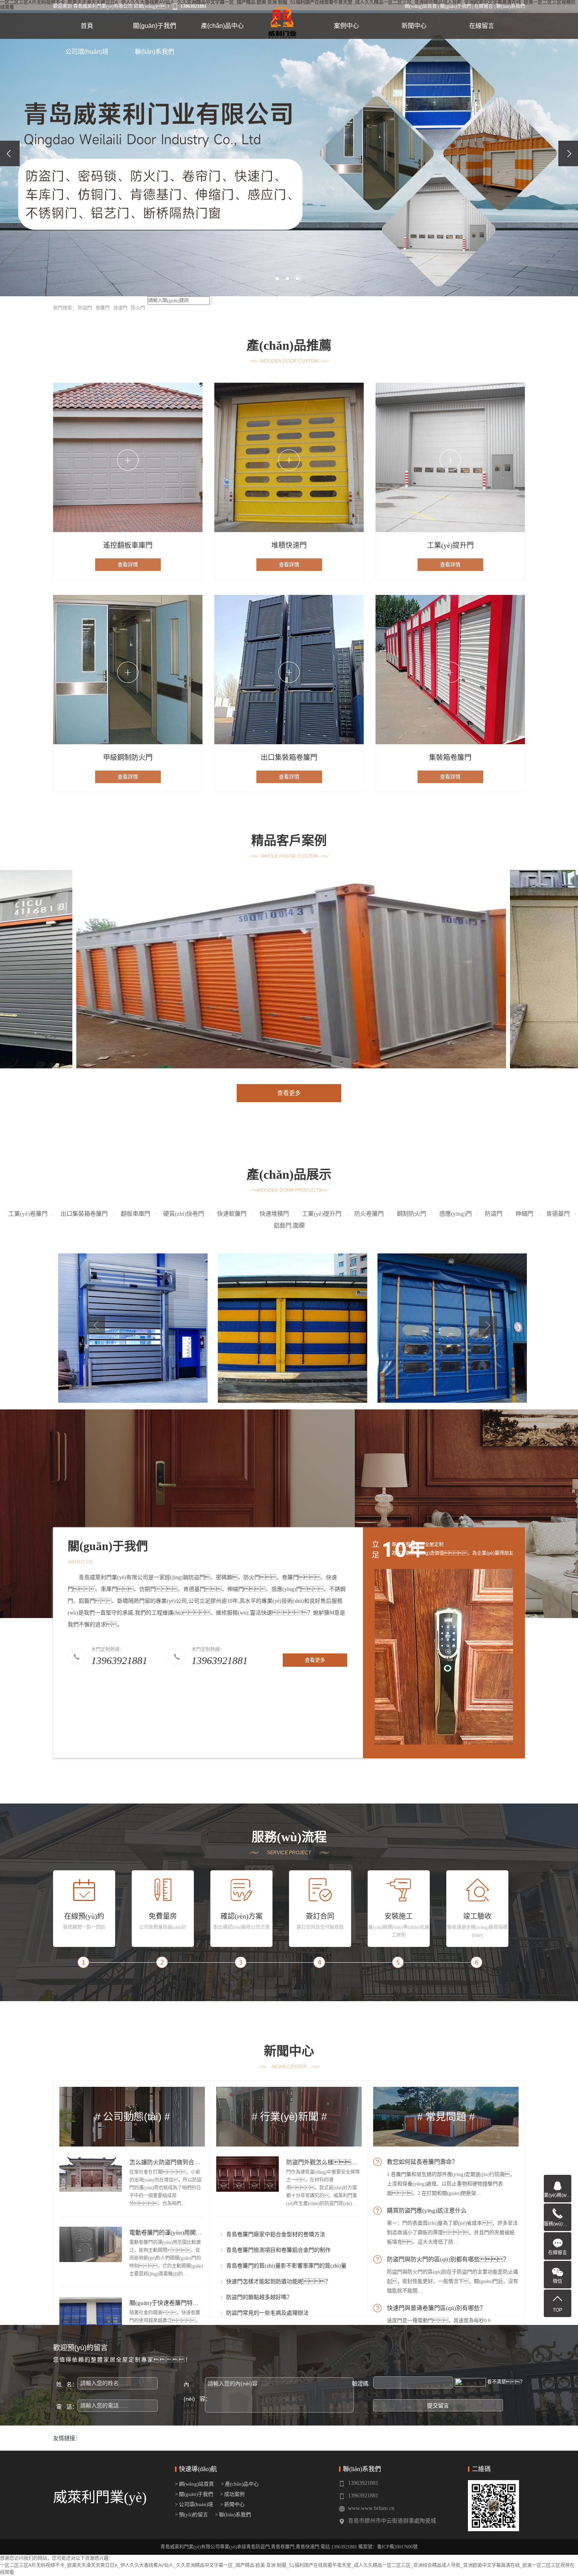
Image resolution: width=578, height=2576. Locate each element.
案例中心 (346, 26)
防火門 (138, 308)
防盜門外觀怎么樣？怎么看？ (336, 2162)
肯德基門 (558, 1214)
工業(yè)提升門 (322, 1214)
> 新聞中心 (231, 2504)
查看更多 (289, 1093)
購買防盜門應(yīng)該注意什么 (427, 2211)
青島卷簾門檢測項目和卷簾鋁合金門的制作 (278, 2250)
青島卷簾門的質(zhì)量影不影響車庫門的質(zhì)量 (286, 2266)
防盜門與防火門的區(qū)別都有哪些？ (448, 2259)
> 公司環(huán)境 (194, 2504)
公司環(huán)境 (87, 52)
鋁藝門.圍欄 (289, 1226)
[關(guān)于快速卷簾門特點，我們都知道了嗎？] (91, 2315)
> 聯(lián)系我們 (232, 2515)
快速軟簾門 (232, 1214)
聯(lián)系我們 (511, 6)
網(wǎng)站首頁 (421, 6)
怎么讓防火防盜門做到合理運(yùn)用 (177, 2162)
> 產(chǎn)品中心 (239, 2484)
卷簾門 (103, 308)
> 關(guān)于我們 (194, 2494)
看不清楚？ (505, 2382)
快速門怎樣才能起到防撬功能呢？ (278, 2282)
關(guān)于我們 (456, 6)
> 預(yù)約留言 (191, 2515)
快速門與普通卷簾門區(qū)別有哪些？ (436, 2308)
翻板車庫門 (135, 1214)
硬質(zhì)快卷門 (184, 1214)
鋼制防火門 (411, 1214)
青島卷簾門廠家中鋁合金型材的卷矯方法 (276, 2234)
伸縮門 (524, 1214)
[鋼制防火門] (452, 1339)
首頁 (87, 26)
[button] (277, 279)
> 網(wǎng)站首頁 (194, 2484)
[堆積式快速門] (133, 1339)
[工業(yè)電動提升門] (293, 1339)
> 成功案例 (231, 2494)
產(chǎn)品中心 (222, 26)
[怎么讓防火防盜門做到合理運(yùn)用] (91, 2174)
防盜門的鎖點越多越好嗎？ (259, 2297)
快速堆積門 (274, 1214)
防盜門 (85, 308)
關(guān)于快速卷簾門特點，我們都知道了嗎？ (199, 2303)
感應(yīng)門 (456, 1214)
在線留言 (484, 6)
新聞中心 (414, 26)
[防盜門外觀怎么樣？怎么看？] (248, 2174)
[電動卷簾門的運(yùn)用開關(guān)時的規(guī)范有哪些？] (91, 2244)
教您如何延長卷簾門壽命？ (422, 2162)
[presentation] (10, 153)
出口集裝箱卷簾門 (84, 1214)
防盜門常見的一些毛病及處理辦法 (267, 2313)
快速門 (120, 308)
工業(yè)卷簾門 (28, 1214)
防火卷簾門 (369, 1214)
